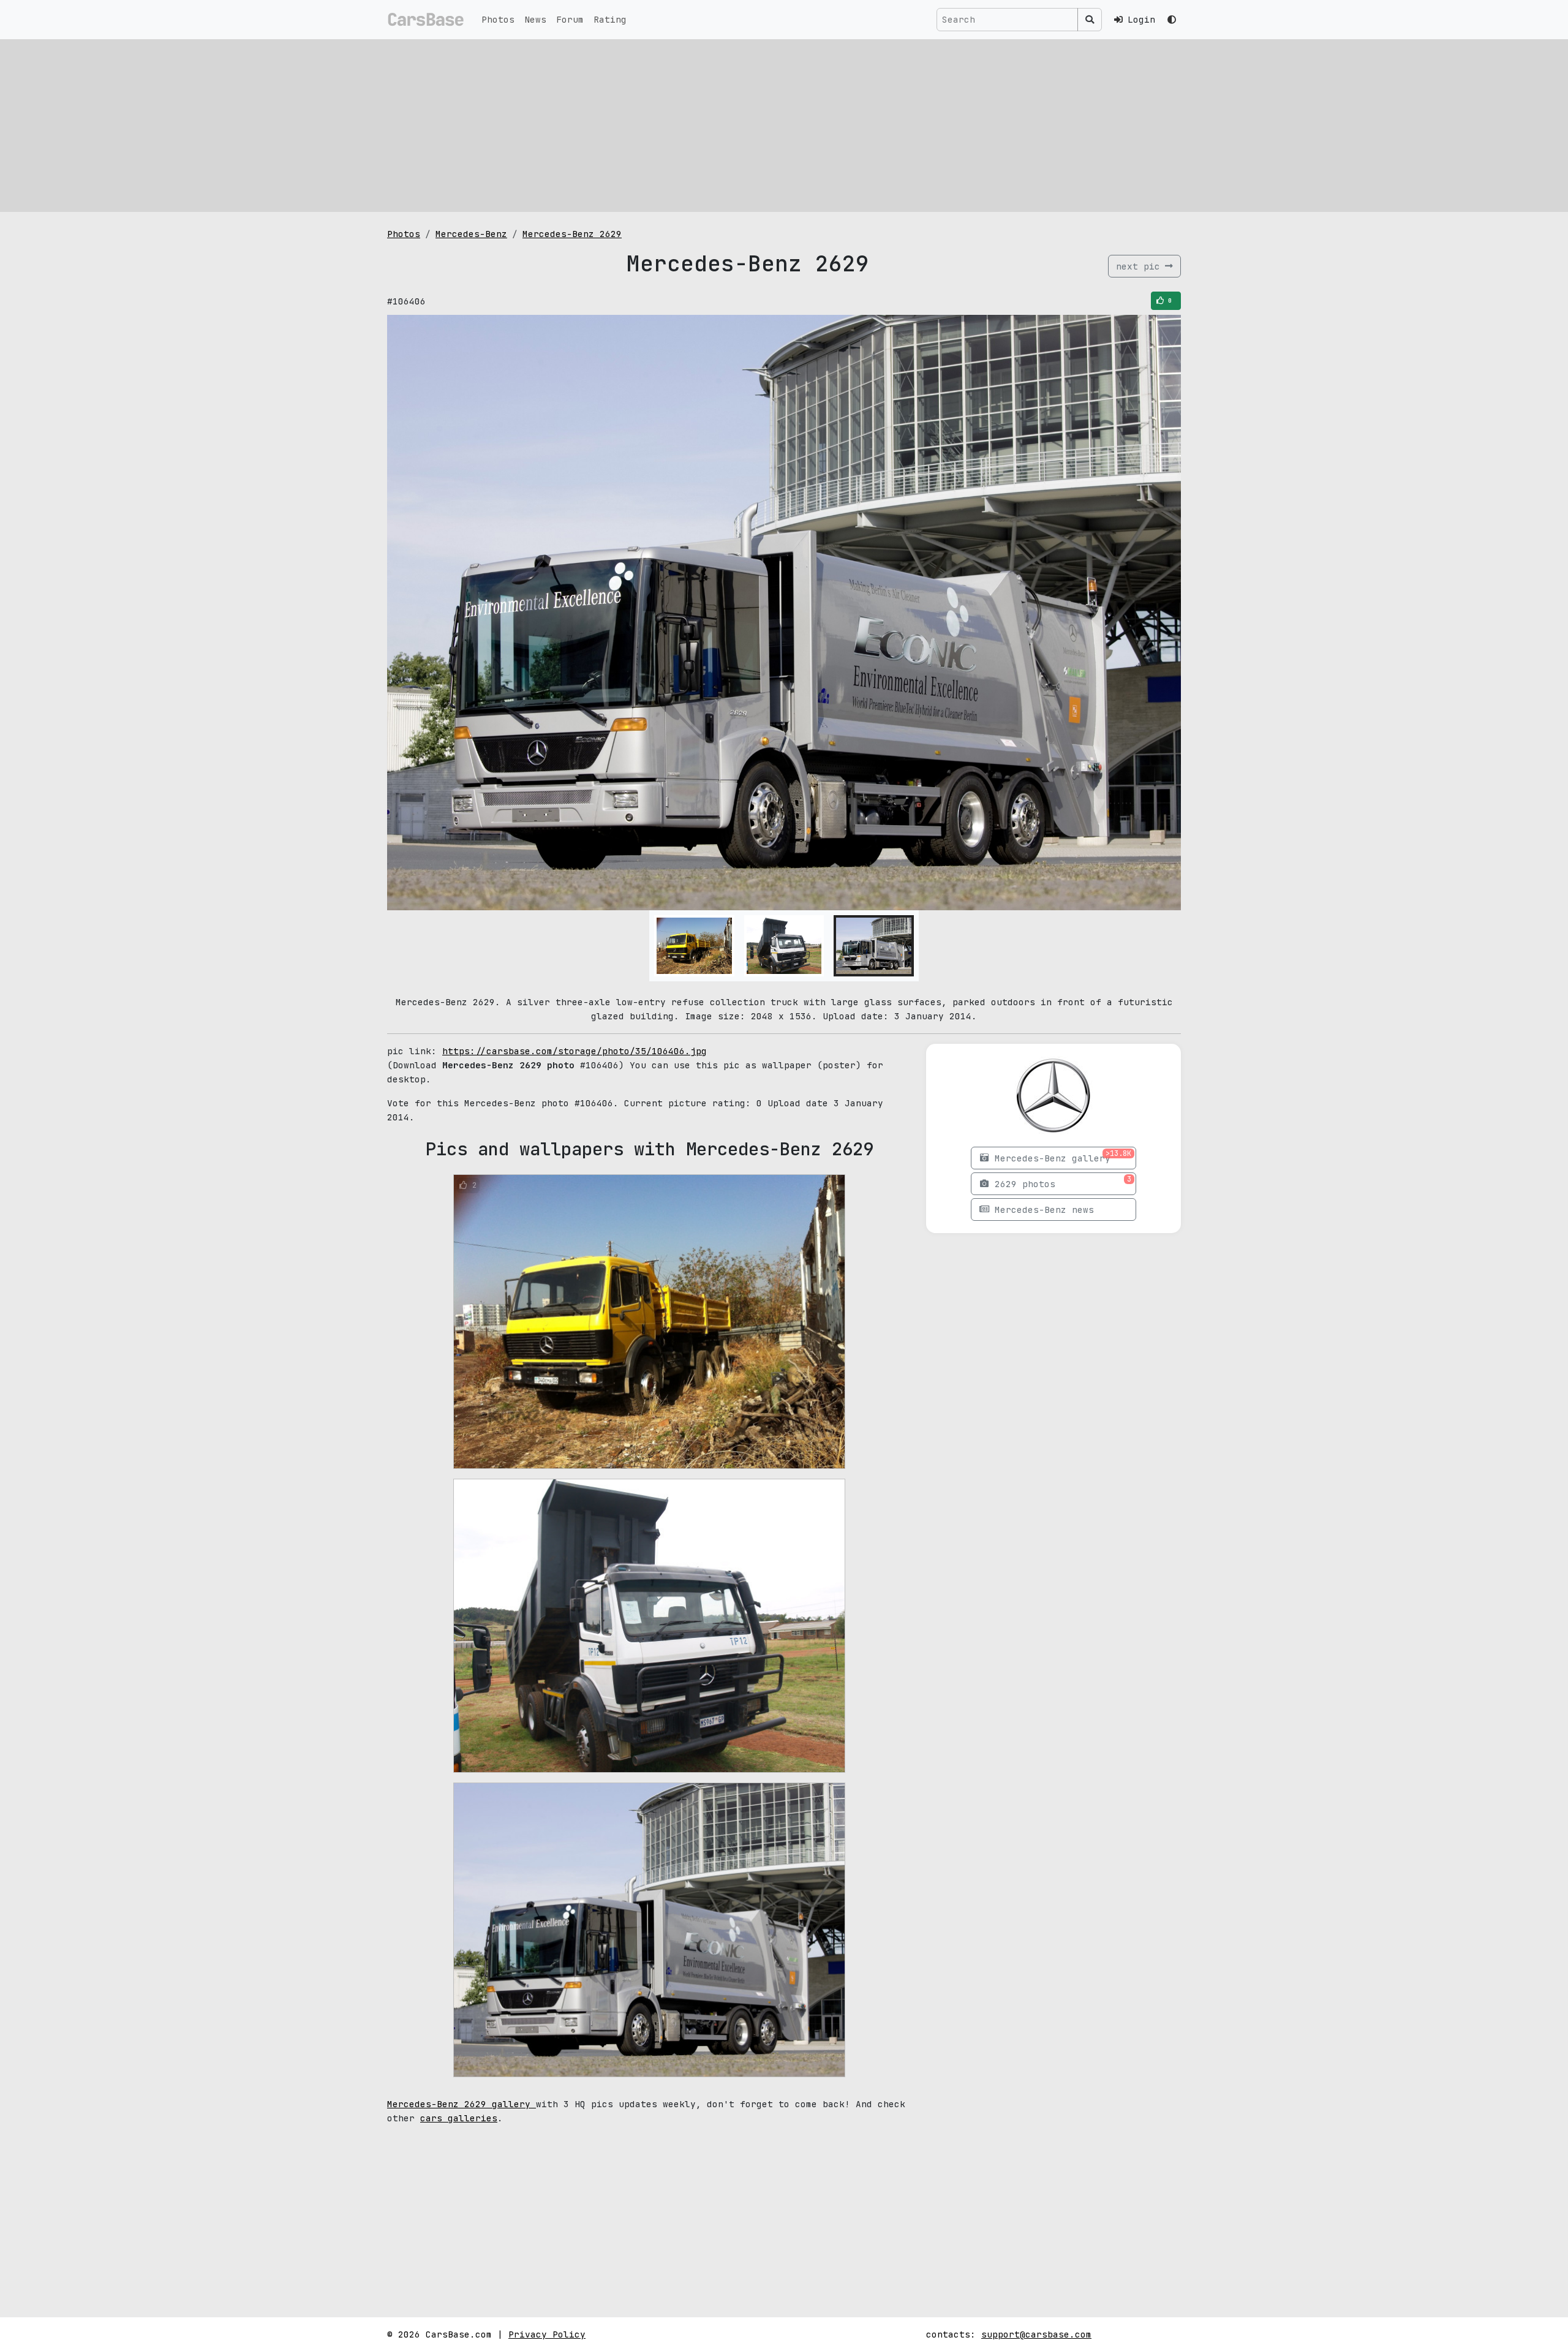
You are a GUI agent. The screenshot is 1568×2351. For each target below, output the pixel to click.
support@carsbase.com (1036, 2334)
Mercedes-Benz (471, 234)
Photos (498, 19)
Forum (570, 19)
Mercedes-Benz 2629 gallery (462, 2104)
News (535, 19)
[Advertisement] (784, 126)
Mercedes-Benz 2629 (572, 234)
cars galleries (459, 2118)
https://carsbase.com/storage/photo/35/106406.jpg (575, 1051)
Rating (610, 19)
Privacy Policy (547, 2334)
